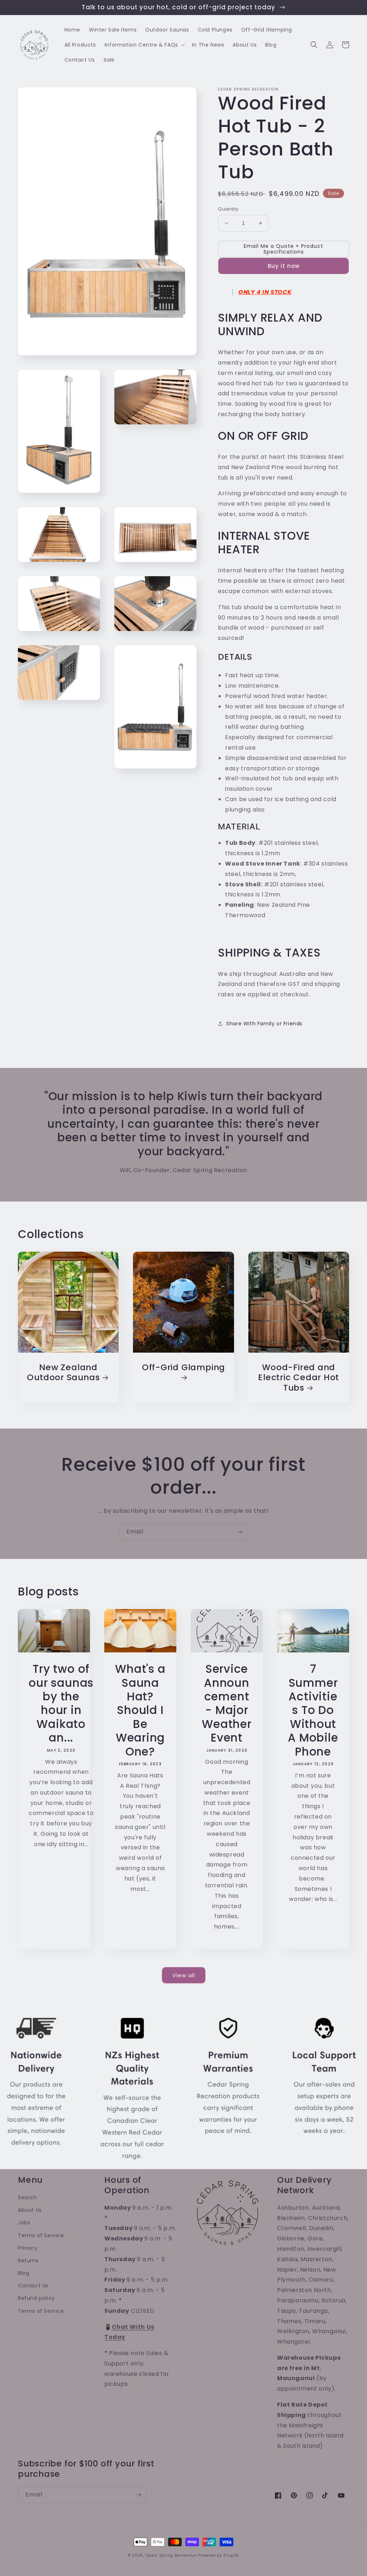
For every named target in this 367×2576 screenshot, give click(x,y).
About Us (30, 2210)
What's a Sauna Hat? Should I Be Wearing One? (140, 1710)
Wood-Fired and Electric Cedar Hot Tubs (299, 1378)
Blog (23, 2273)
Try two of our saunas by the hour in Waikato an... (61, 1703)
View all (184, 1975)
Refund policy (36, 2298)
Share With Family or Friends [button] (264, 1024)
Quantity (228, 209)
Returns (28, 2260)
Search (27, 2197)
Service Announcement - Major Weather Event (227, 1703)
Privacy (28, 2248)
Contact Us (33, 2286)
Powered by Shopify (219, 2555)
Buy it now (284, 266)
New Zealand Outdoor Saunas (63, 1373)
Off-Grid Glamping (183, 1368)
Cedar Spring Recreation (171, 2555)
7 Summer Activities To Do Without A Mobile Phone (313, 1710)
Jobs (24, 2223)
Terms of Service (41, 2235)
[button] (144, 45)
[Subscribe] (240, 1532)
